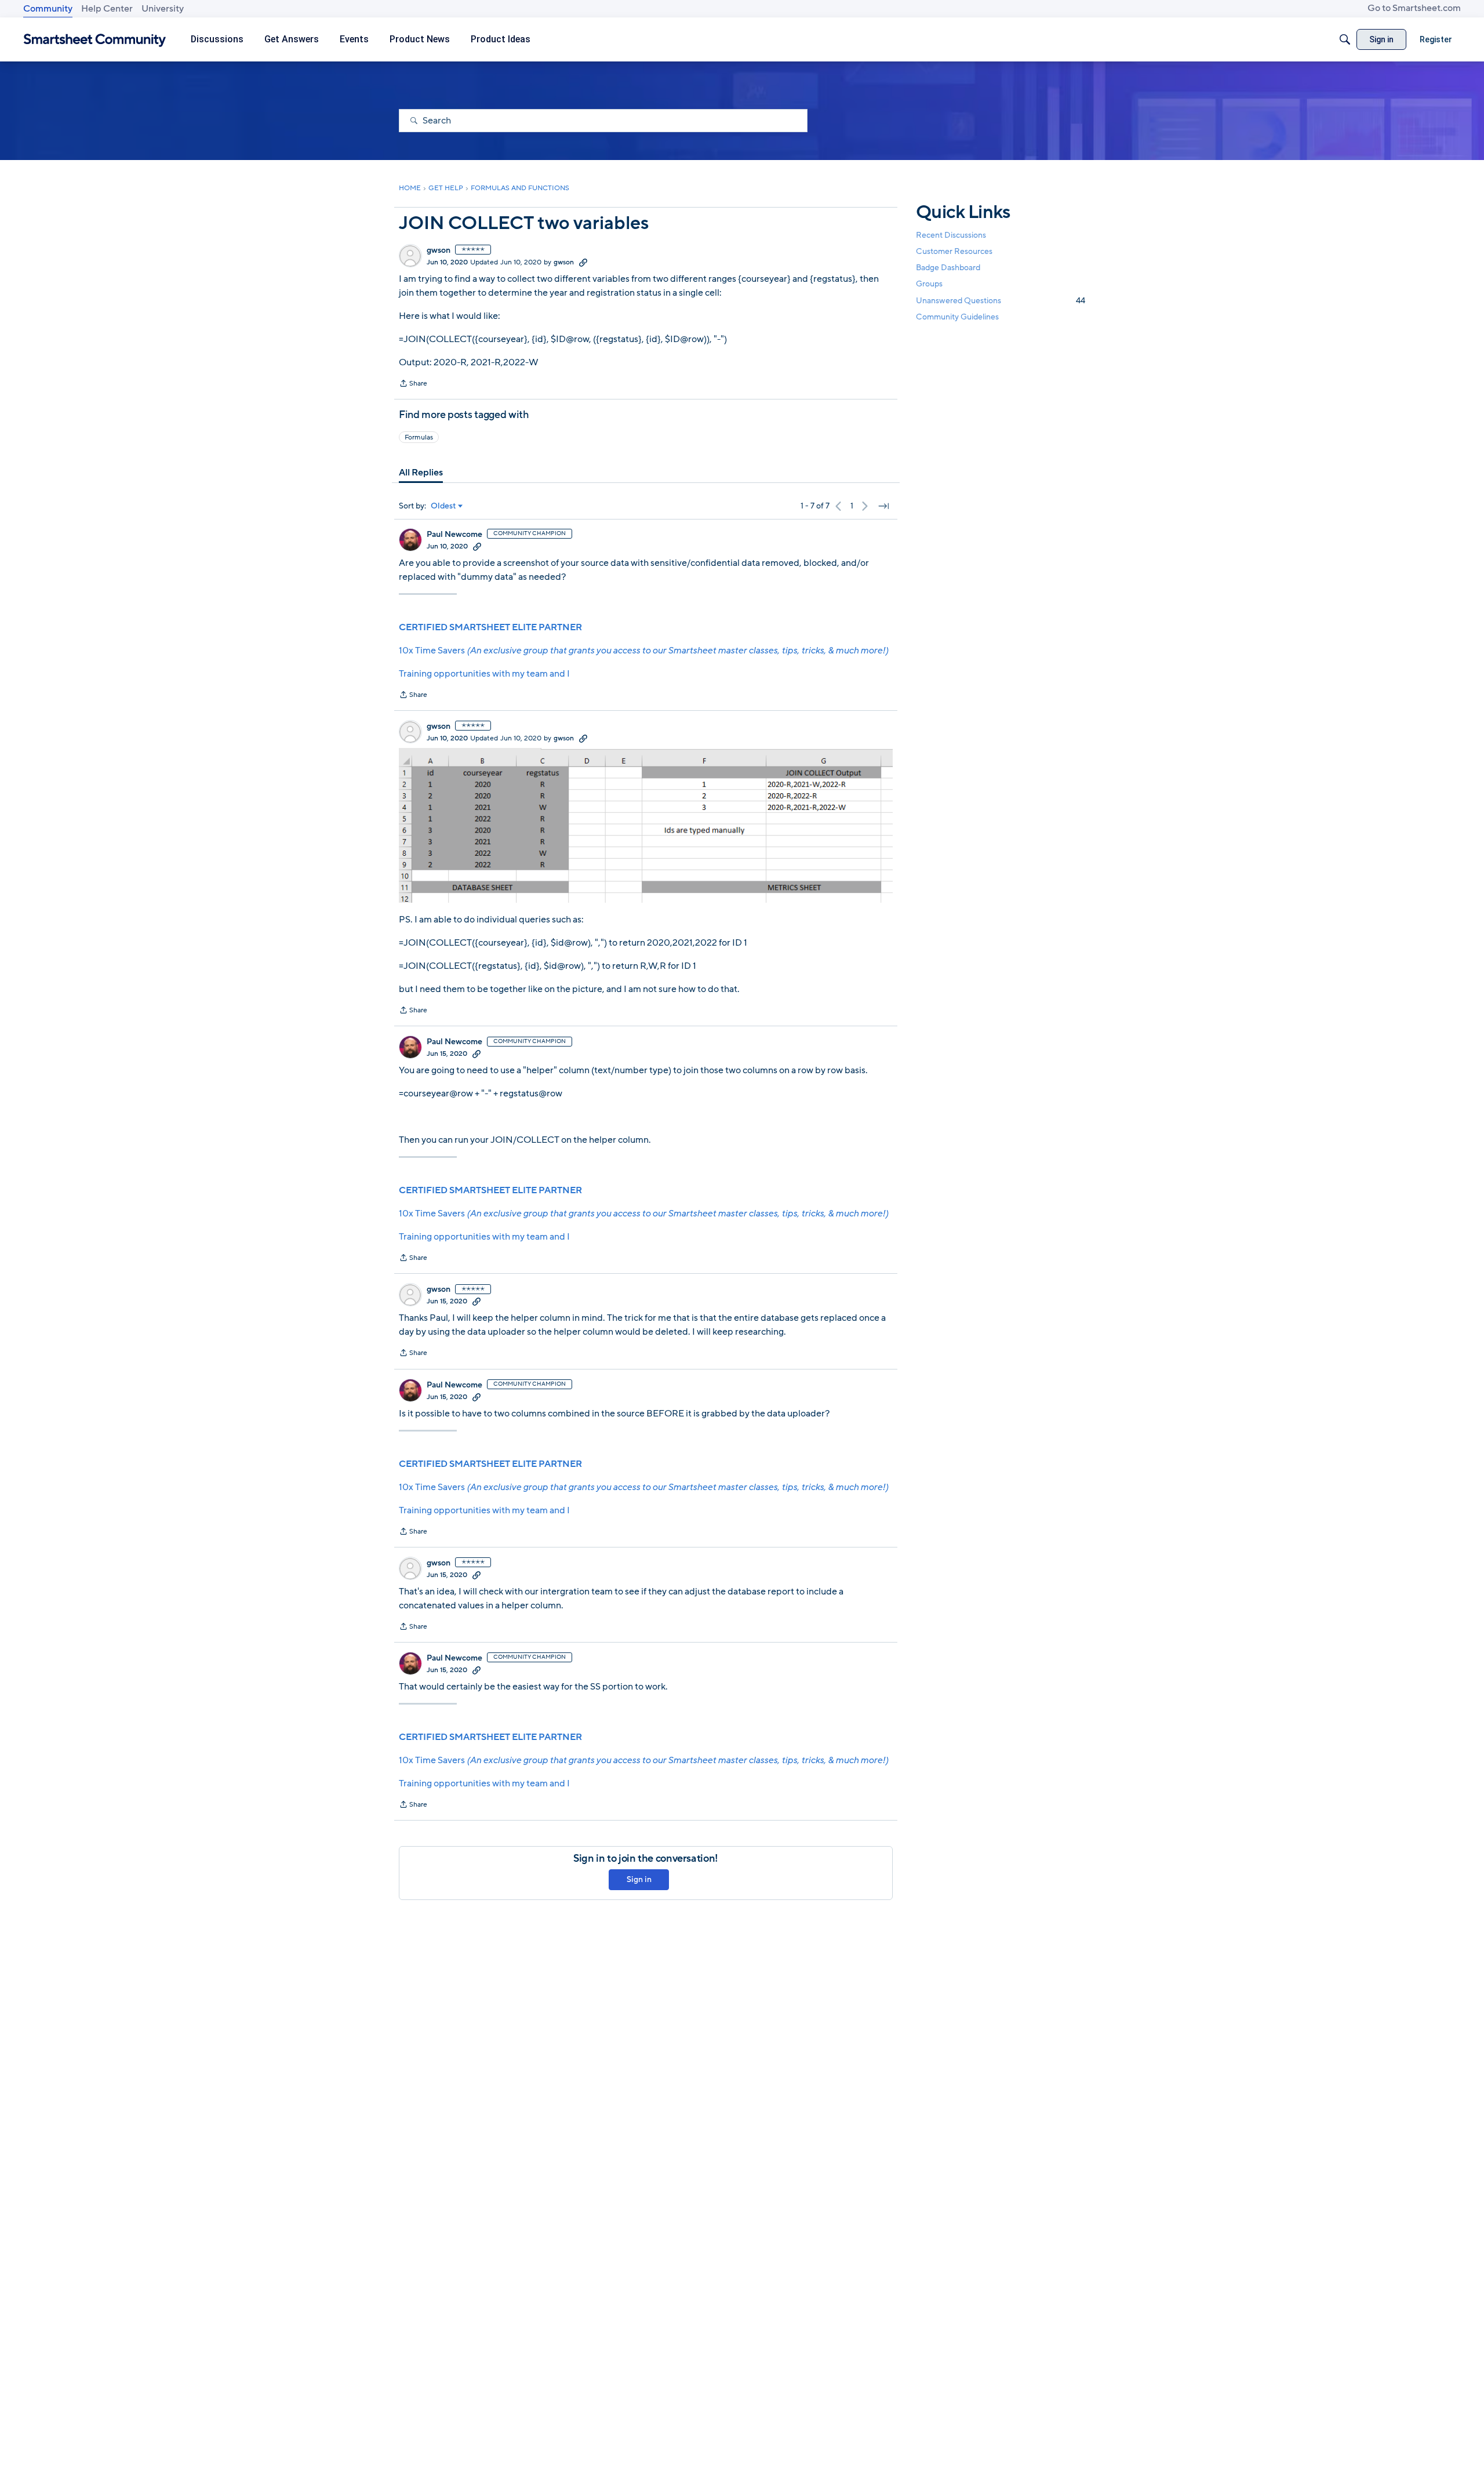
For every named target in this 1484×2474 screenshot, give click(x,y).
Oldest (443, 506)
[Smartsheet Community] (95, 40)
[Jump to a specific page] (883, 506)
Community (48, 9)
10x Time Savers (643, 651)
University (163, 9)
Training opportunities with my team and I (484, 674)
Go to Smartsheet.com (1414, 8)
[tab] (421, 473)
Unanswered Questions (1001, 301)
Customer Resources (954, 251)
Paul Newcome (454, 535)
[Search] (1345, 39)
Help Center (107, 9)
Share (413, 384)
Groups (929, 284)
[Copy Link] (583, 262)
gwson (439, 250)
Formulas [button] (419, 437)
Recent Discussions (951, 235)
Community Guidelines (957, 317)
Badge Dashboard (948, 268)
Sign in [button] (639, 1879)
